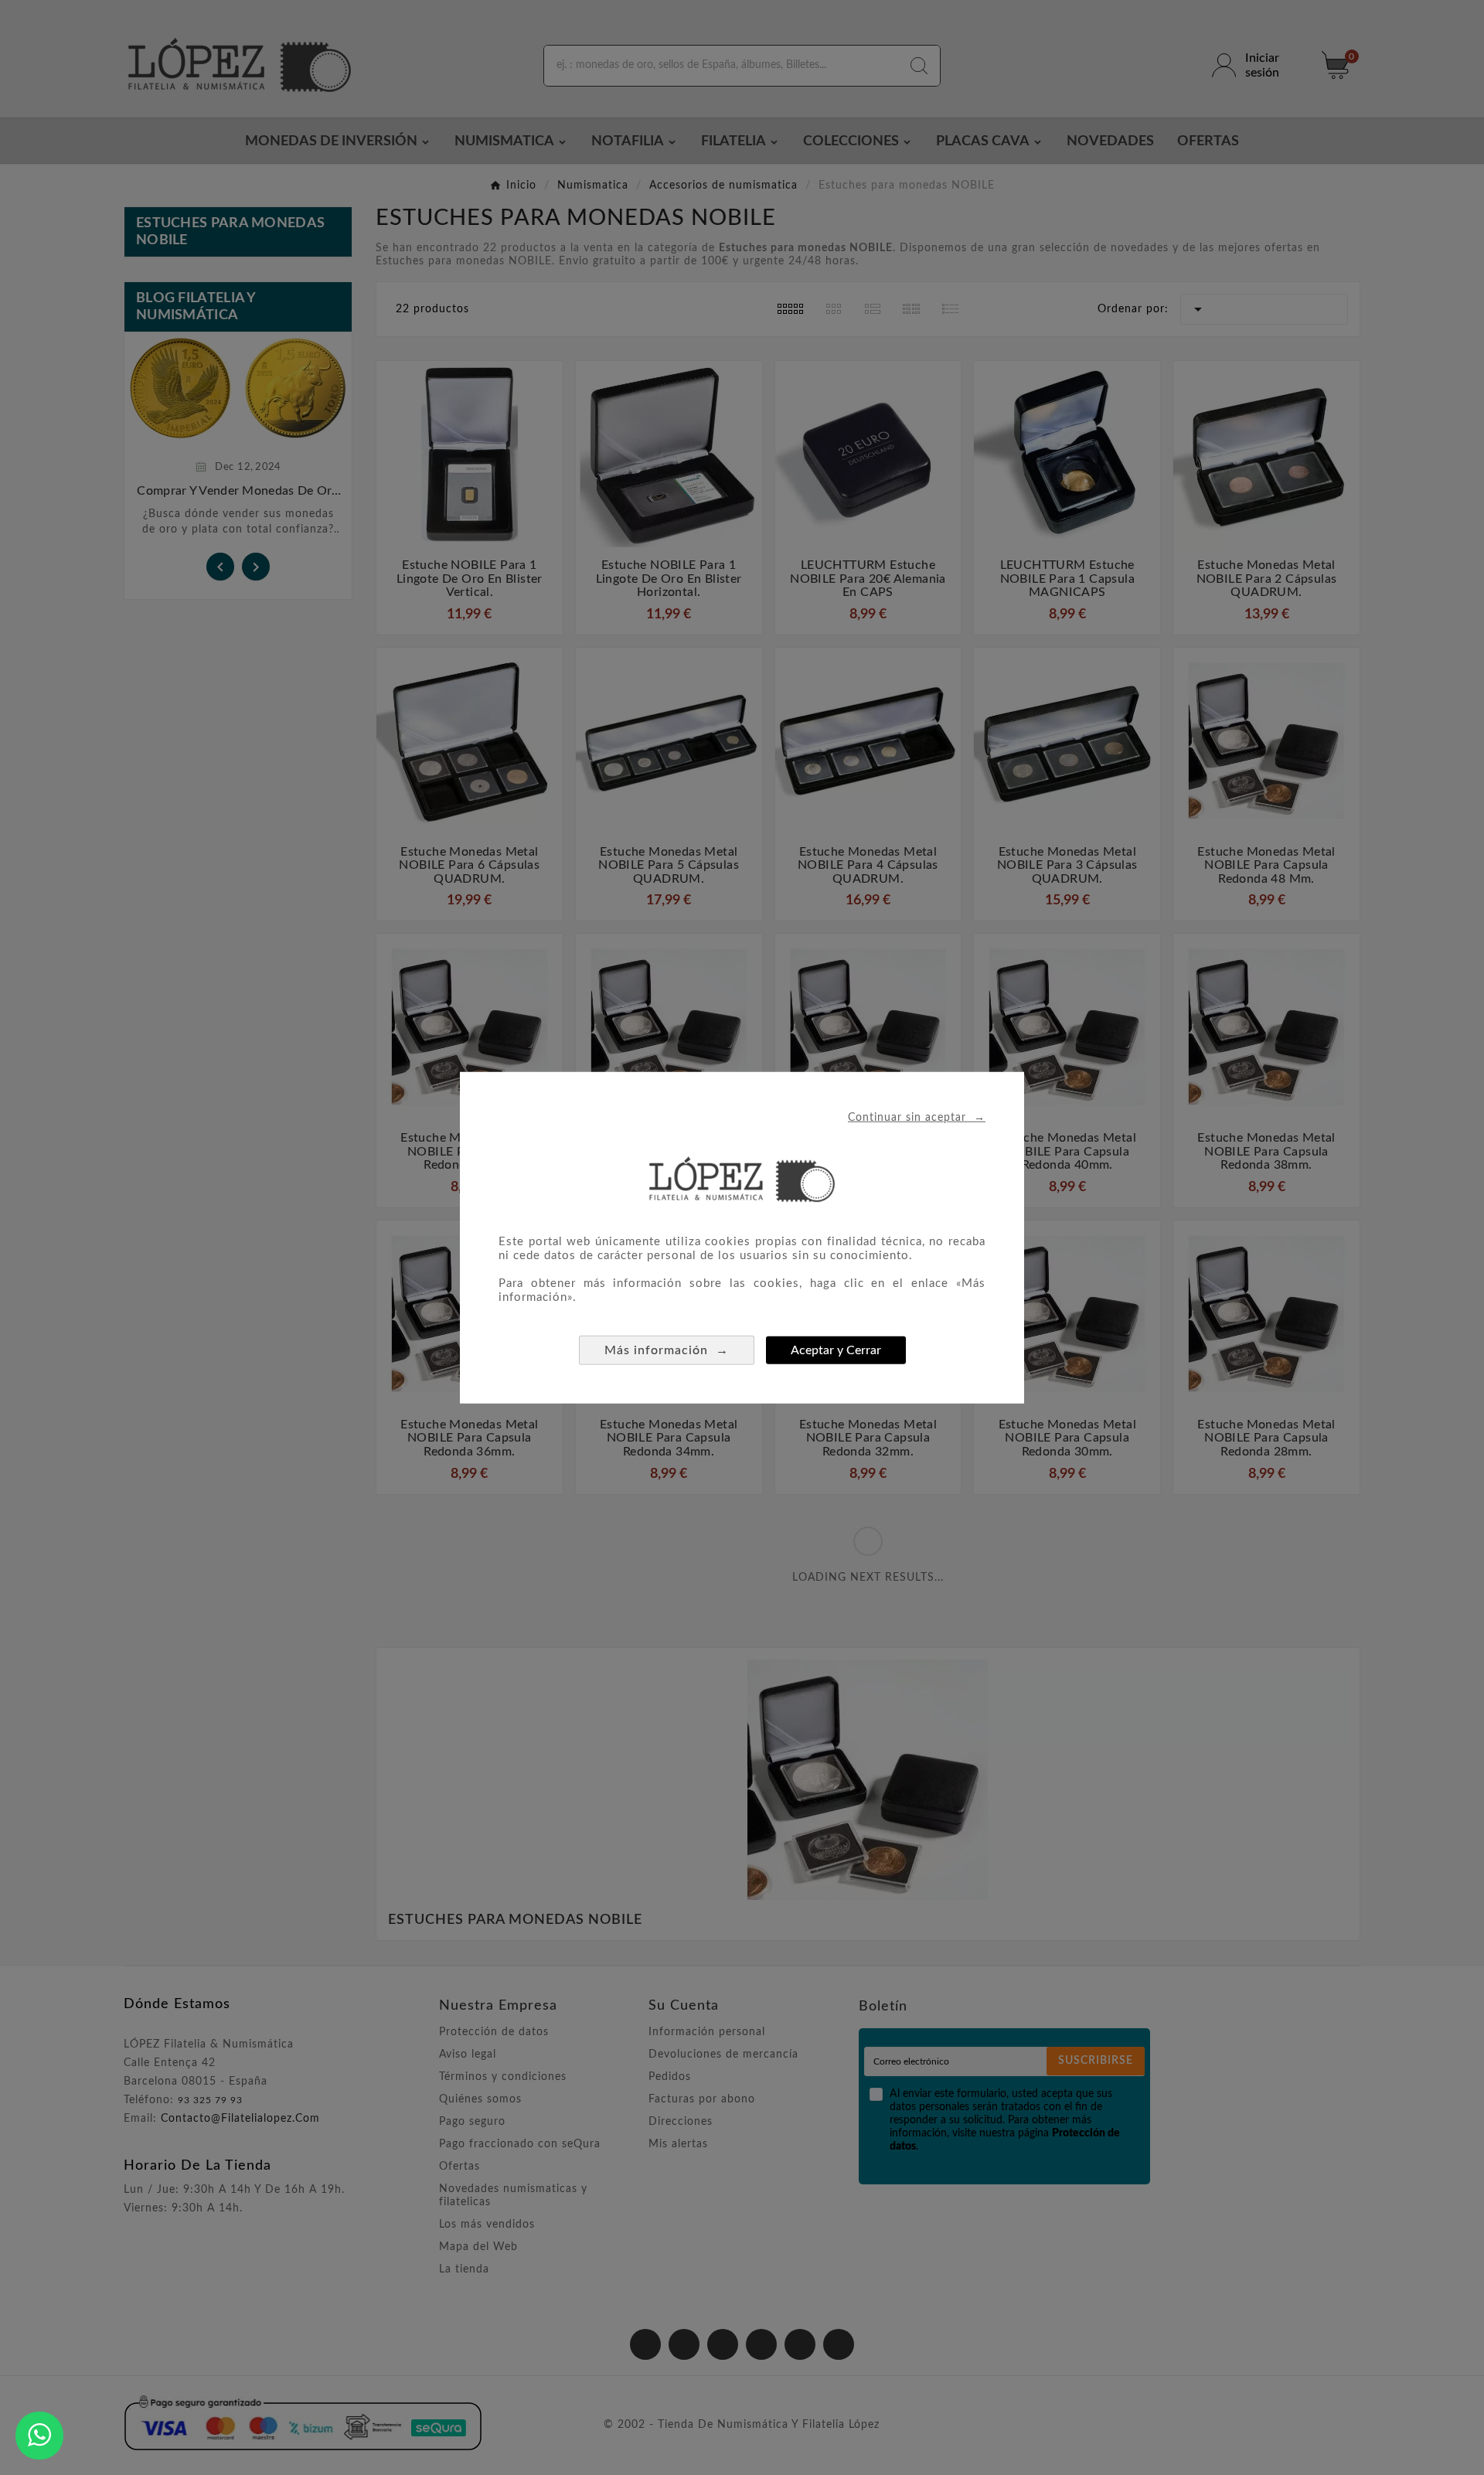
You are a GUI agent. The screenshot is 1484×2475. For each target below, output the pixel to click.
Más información (667, 1349)
